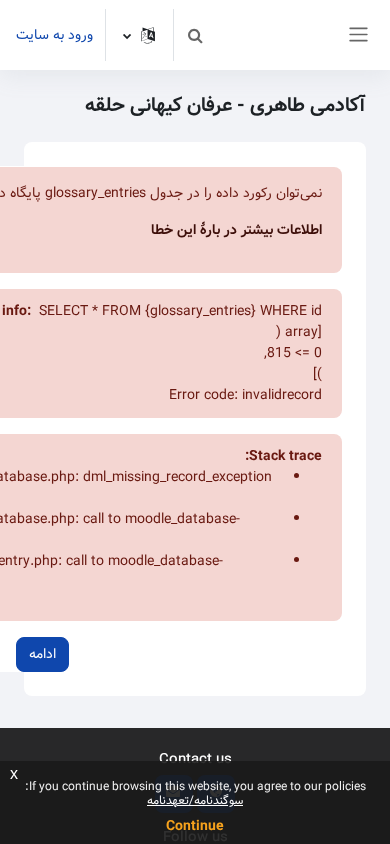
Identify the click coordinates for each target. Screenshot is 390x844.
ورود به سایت (54, 35)
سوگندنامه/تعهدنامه (195, 800)
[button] (195, 35)
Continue (195, 826)
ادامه (42, 654)
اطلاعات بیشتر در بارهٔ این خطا (236, 230)
